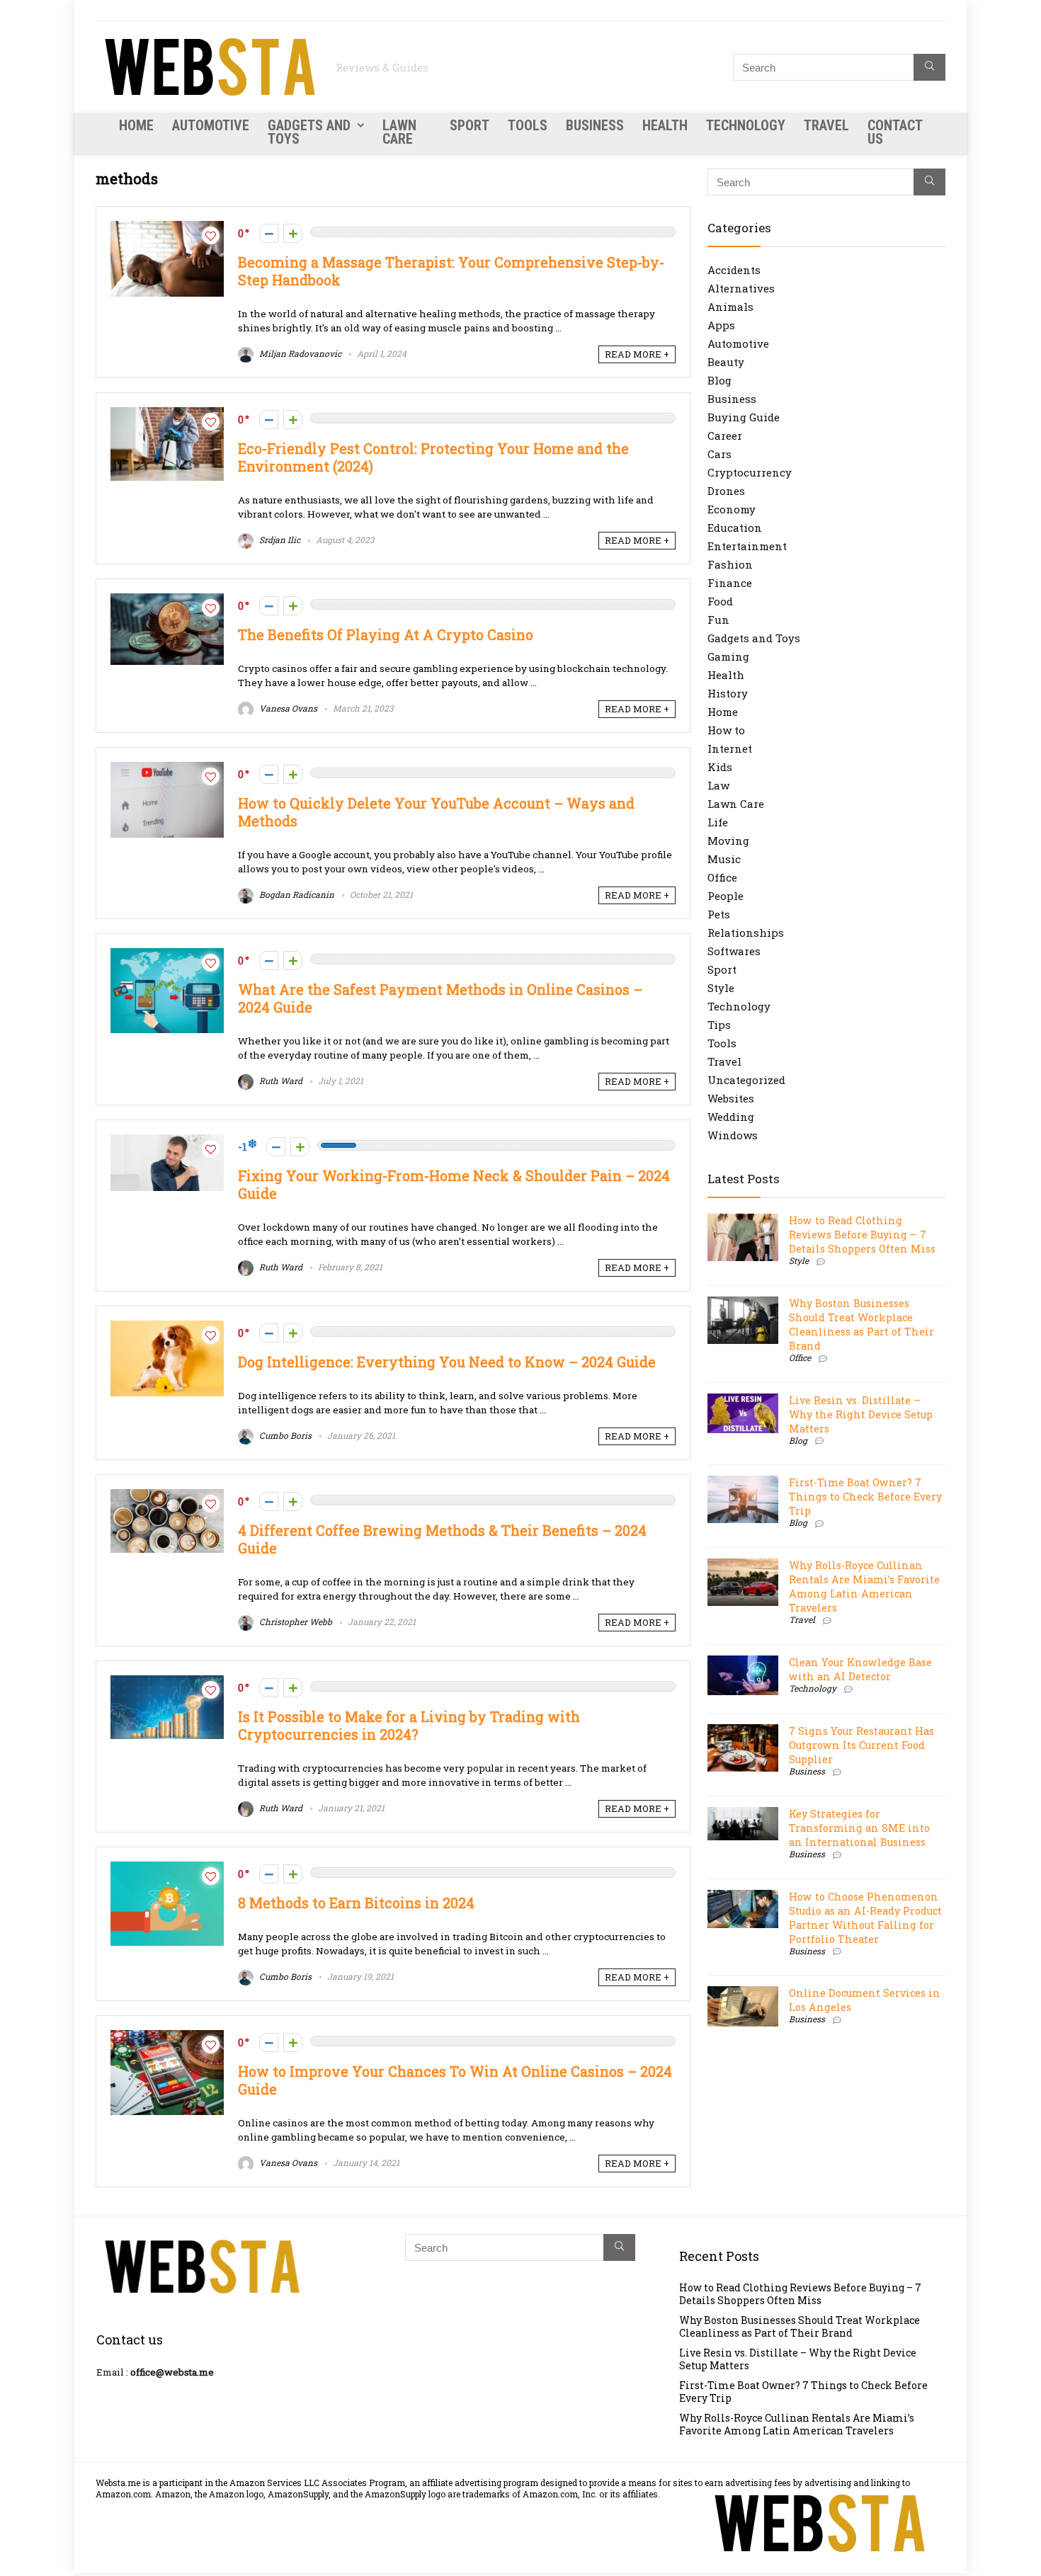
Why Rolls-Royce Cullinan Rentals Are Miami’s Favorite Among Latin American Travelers (864, 1586)
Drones (726, 491)
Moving (728, 840)
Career (725, 435)
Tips (719, 1025)
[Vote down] (269, 233)
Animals (730, 307)
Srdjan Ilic (279, 540)
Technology (746, 125)
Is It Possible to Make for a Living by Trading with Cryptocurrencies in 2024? (409, 1726)
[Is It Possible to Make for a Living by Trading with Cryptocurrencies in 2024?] (167, 1682)
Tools (528, 125)
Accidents (734, 270)
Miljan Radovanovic (299, 353)
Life (718, 822)
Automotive (211, 125)
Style (721, 988)
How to (726, 730)
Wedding (731, 1117)
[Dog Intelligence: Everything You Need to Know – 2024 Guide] (167, 1328)
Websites (731, 1098)
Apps (721, 325)
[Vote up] (293, 233)
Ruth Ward (280, 1081)
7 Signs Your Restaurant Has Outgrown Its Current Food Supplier (861, 1745)
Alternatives (741, 288)
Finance (730, 583)
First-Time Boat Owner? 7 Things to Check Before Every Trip (865, 1497)
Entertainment (747, 546)
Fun (718, 620)
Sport (470, 125)
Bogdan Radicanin (296, 894)
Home (136, 125)
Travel (826, 125)
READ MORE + (637, 354)
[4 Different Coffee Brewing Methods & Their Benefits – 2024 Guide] (167, 1496)
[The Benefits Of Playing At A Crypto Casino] (167, 600)
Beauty (726, 362)
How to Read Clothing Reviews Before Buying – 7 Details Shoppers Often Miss (862, 1235)
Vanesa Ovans (287, 708)
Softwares (734, 951)
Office (722, 877)
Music (724, 859)
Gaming (728, 656)
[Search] (929, 67)
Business (595, 125)
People (726, 896)
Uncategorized (746, 1080)
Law (718, 785)
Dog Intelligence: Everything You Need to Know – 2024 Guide (447, 1362)
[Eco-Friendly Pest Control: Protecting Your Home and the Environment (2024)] (167, 414)
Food (720, 601)
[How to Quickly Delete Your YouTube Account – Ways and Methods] (167, 769)
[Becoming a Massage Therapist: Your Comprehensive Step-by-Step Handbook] (167, 228)
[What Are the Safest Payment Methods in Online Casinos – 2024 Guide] (167, 955)
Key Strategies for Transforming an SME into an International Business (859, 1828)
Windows (733, 1135)
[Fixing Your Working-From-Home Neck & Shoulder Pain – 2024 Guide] (167, 1141)
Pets (719, 914)
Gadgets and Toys (309, 132)
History (728, 693)
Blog (719, 380)
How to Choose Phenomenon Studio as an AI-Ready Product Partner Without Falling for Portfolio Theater (865, 1918)
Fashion (730, 564)
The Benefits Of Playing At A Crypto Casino (386, 635)
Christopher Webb (295, 1622)
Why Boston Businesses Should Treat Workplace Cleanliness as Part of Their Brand (861, 1324)
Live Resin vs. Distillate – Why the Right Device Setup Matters (861, 1414)
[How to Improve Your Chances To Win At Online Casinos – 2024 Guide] (167, 2037)
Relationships (746, 933)
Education (735, 528)
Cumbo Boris (284, 1435)
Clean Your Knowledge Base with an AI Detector (860, 1669)
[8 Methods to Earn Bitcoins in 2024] (167, 1869)
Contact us (895, 132)
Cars (719, 454)
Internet (730, 748)
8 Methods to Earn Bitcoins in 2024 (356, 1903)
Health (665, 125)
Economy (732, 509)
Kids (720, 767)
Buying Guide (744, 417)
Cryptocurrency (750, 472)
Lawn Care (399, 132)
